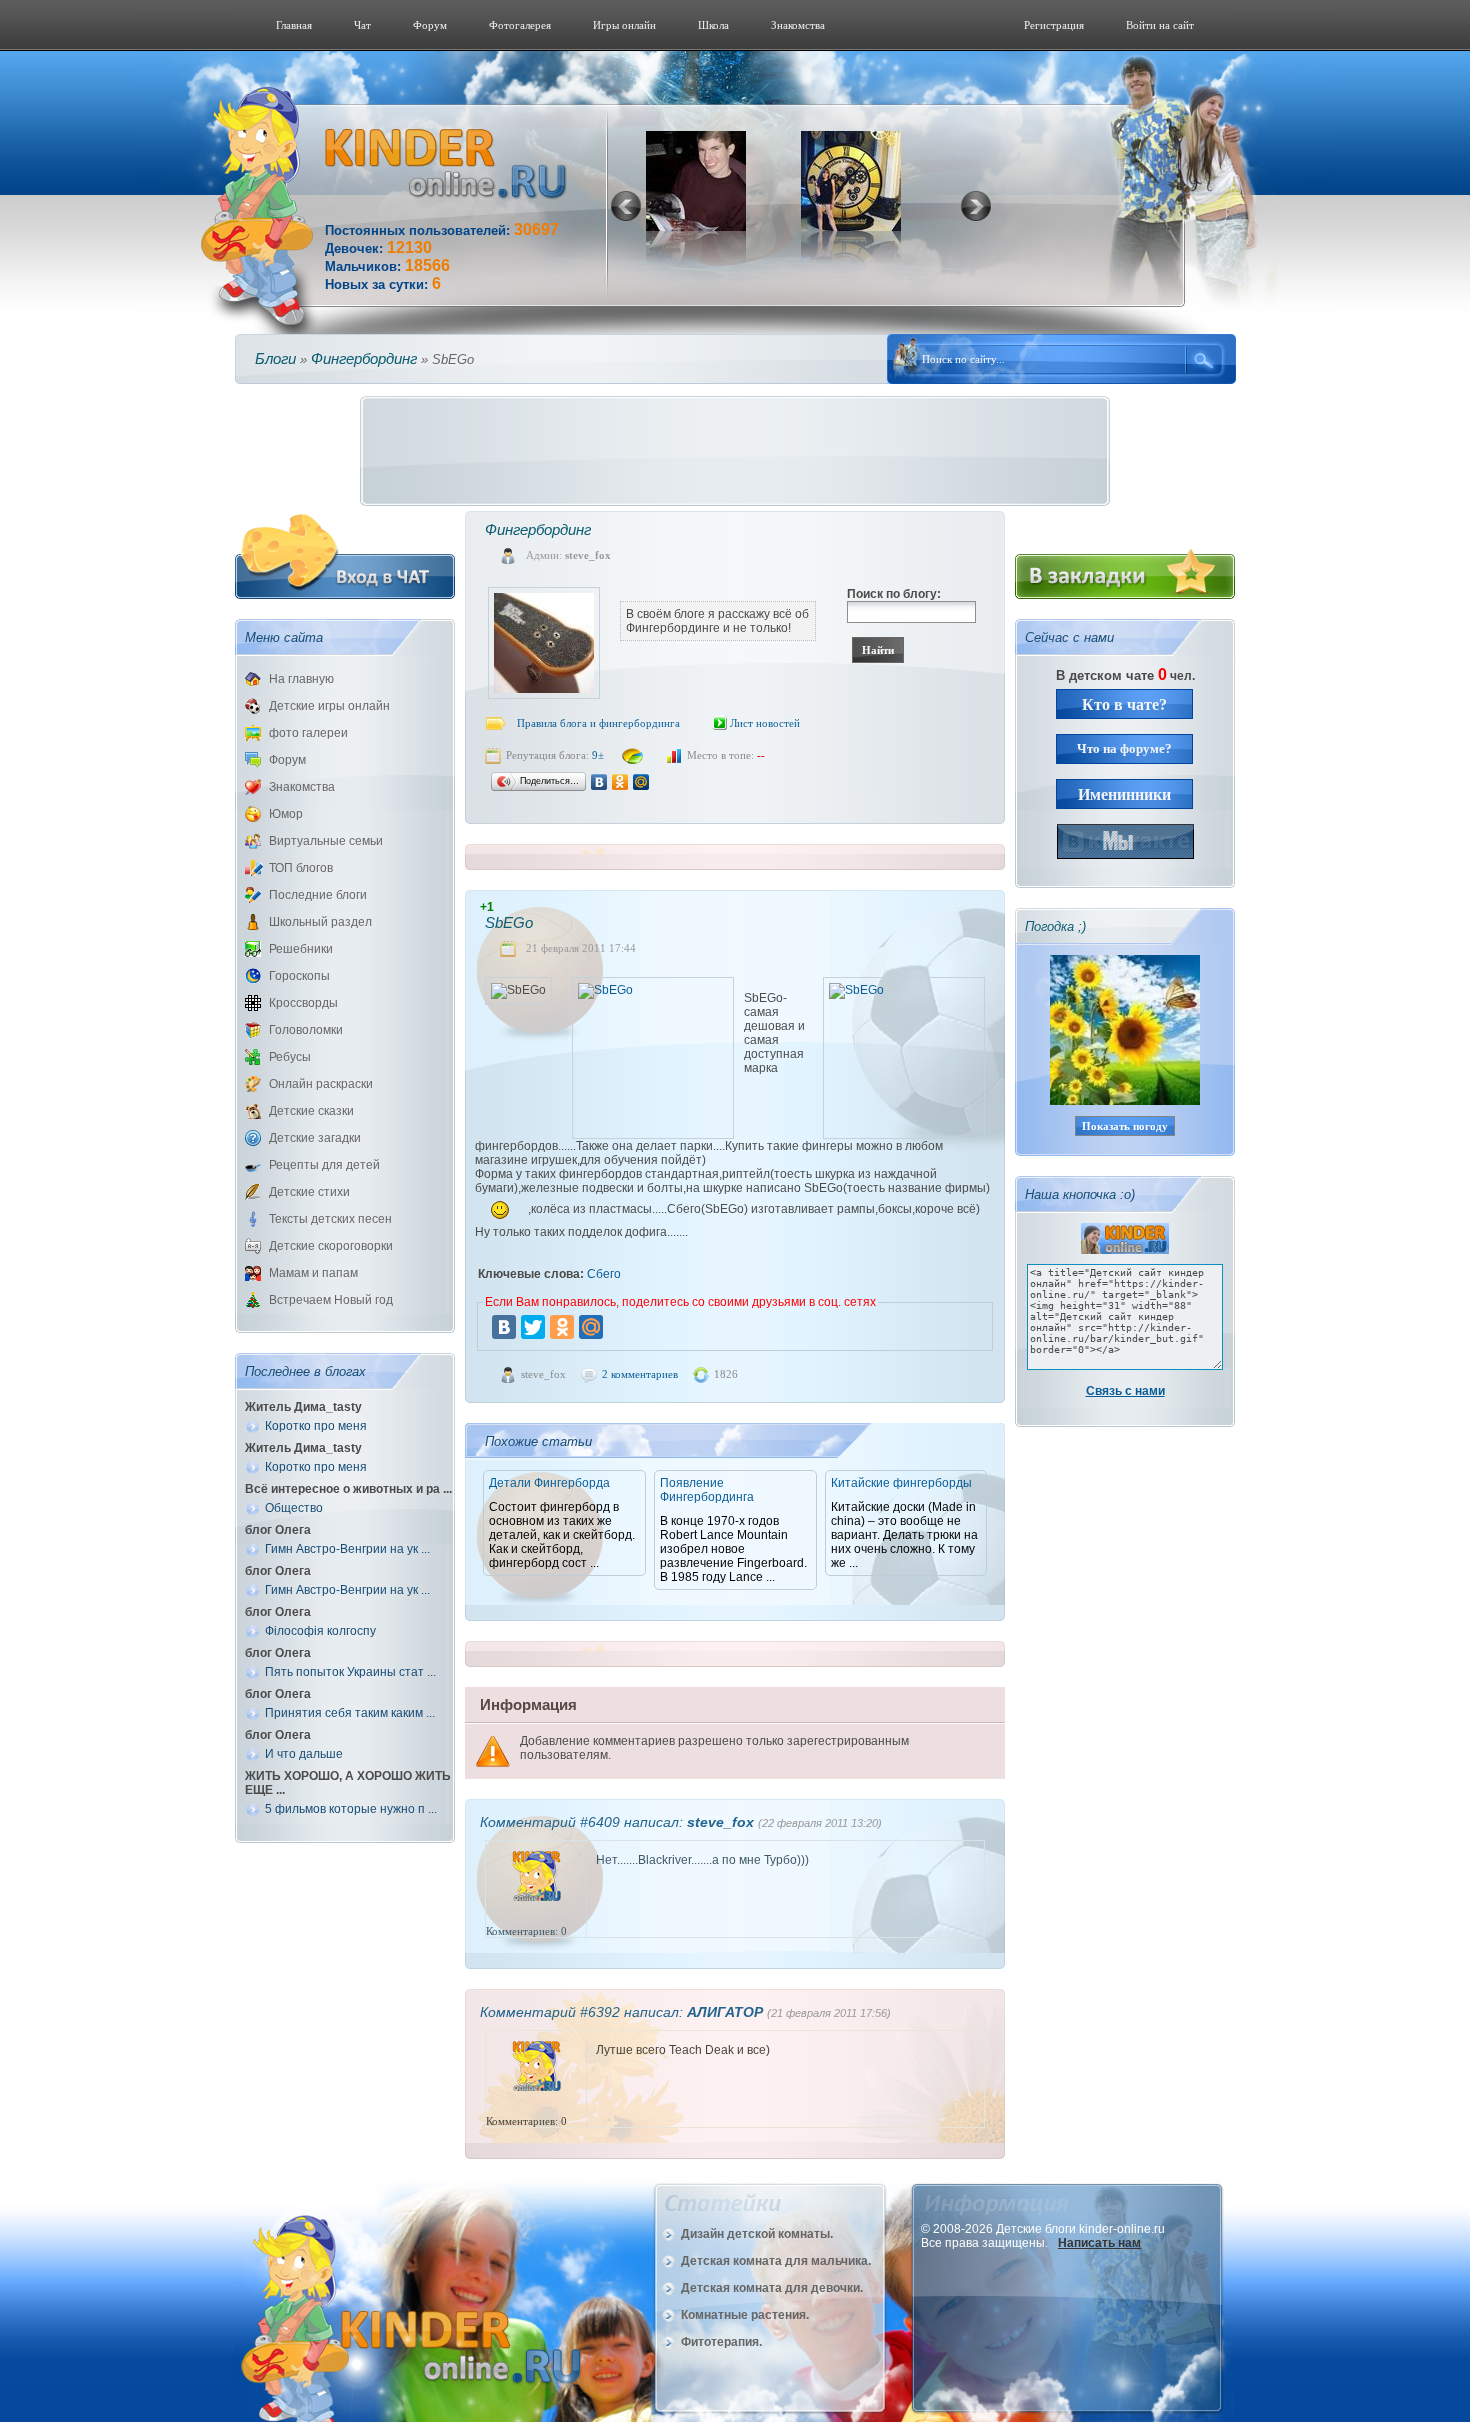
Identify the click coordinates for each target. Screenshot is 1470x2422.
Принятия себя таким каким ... (350, 1713)
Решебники (301, 949)
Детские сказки (311, 1111)
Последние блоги (318, 895)
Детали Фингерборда (549, 1483)
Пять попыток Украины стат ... (350, 1672)
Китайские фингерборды (901, 1483)
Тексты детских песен (330, 1219)
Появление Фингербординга (707, 1490)
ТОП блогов (301, 868)
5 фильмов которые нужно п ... (351, 1809)
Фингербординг (364, 358)
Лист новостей (765, 723)
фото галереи (308, 733)
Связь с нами (1125, 1391)
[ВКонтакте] (599, 782)
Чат (362, 25)
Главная (294, 25)
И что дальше (304, 1754)
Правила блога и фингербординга (598, 723)
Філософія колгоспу (320, 1631)
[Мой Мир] (641, 782)
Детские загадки (315, 1138)
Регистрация (1054, 25)
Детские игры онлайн (329, 706)
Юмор (286, 814)
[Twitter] (533, 1327)
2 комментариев (640, 1374)
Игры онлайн (624, 25)
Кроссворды (303, 1003)
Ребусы (290, 1057)
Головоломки (306, 1030)
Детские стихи (309, 1192)
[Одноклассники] (620, 782)
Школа (713, 25)
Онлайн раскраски (321, 1084)
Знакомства (798, 25)
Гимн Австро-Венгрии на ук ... (347, 1549)
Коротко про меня (316, 1426)
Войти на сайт (1160, 25)
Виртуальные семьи (326, 841)
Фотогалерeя (520, 25)
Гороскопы (299, 976)
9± (598, 755)
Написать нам (1099, 2243)
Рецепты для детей (324, 1165)
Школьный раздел (320, 922)
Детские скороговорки (331, 1246)
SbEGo (509, 922)
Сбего (604, 1274)
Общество (294, 1508)
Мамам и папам (313, 1273)
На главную (301, 679)
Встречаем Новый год (331, 1300)
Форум (430, 25)
